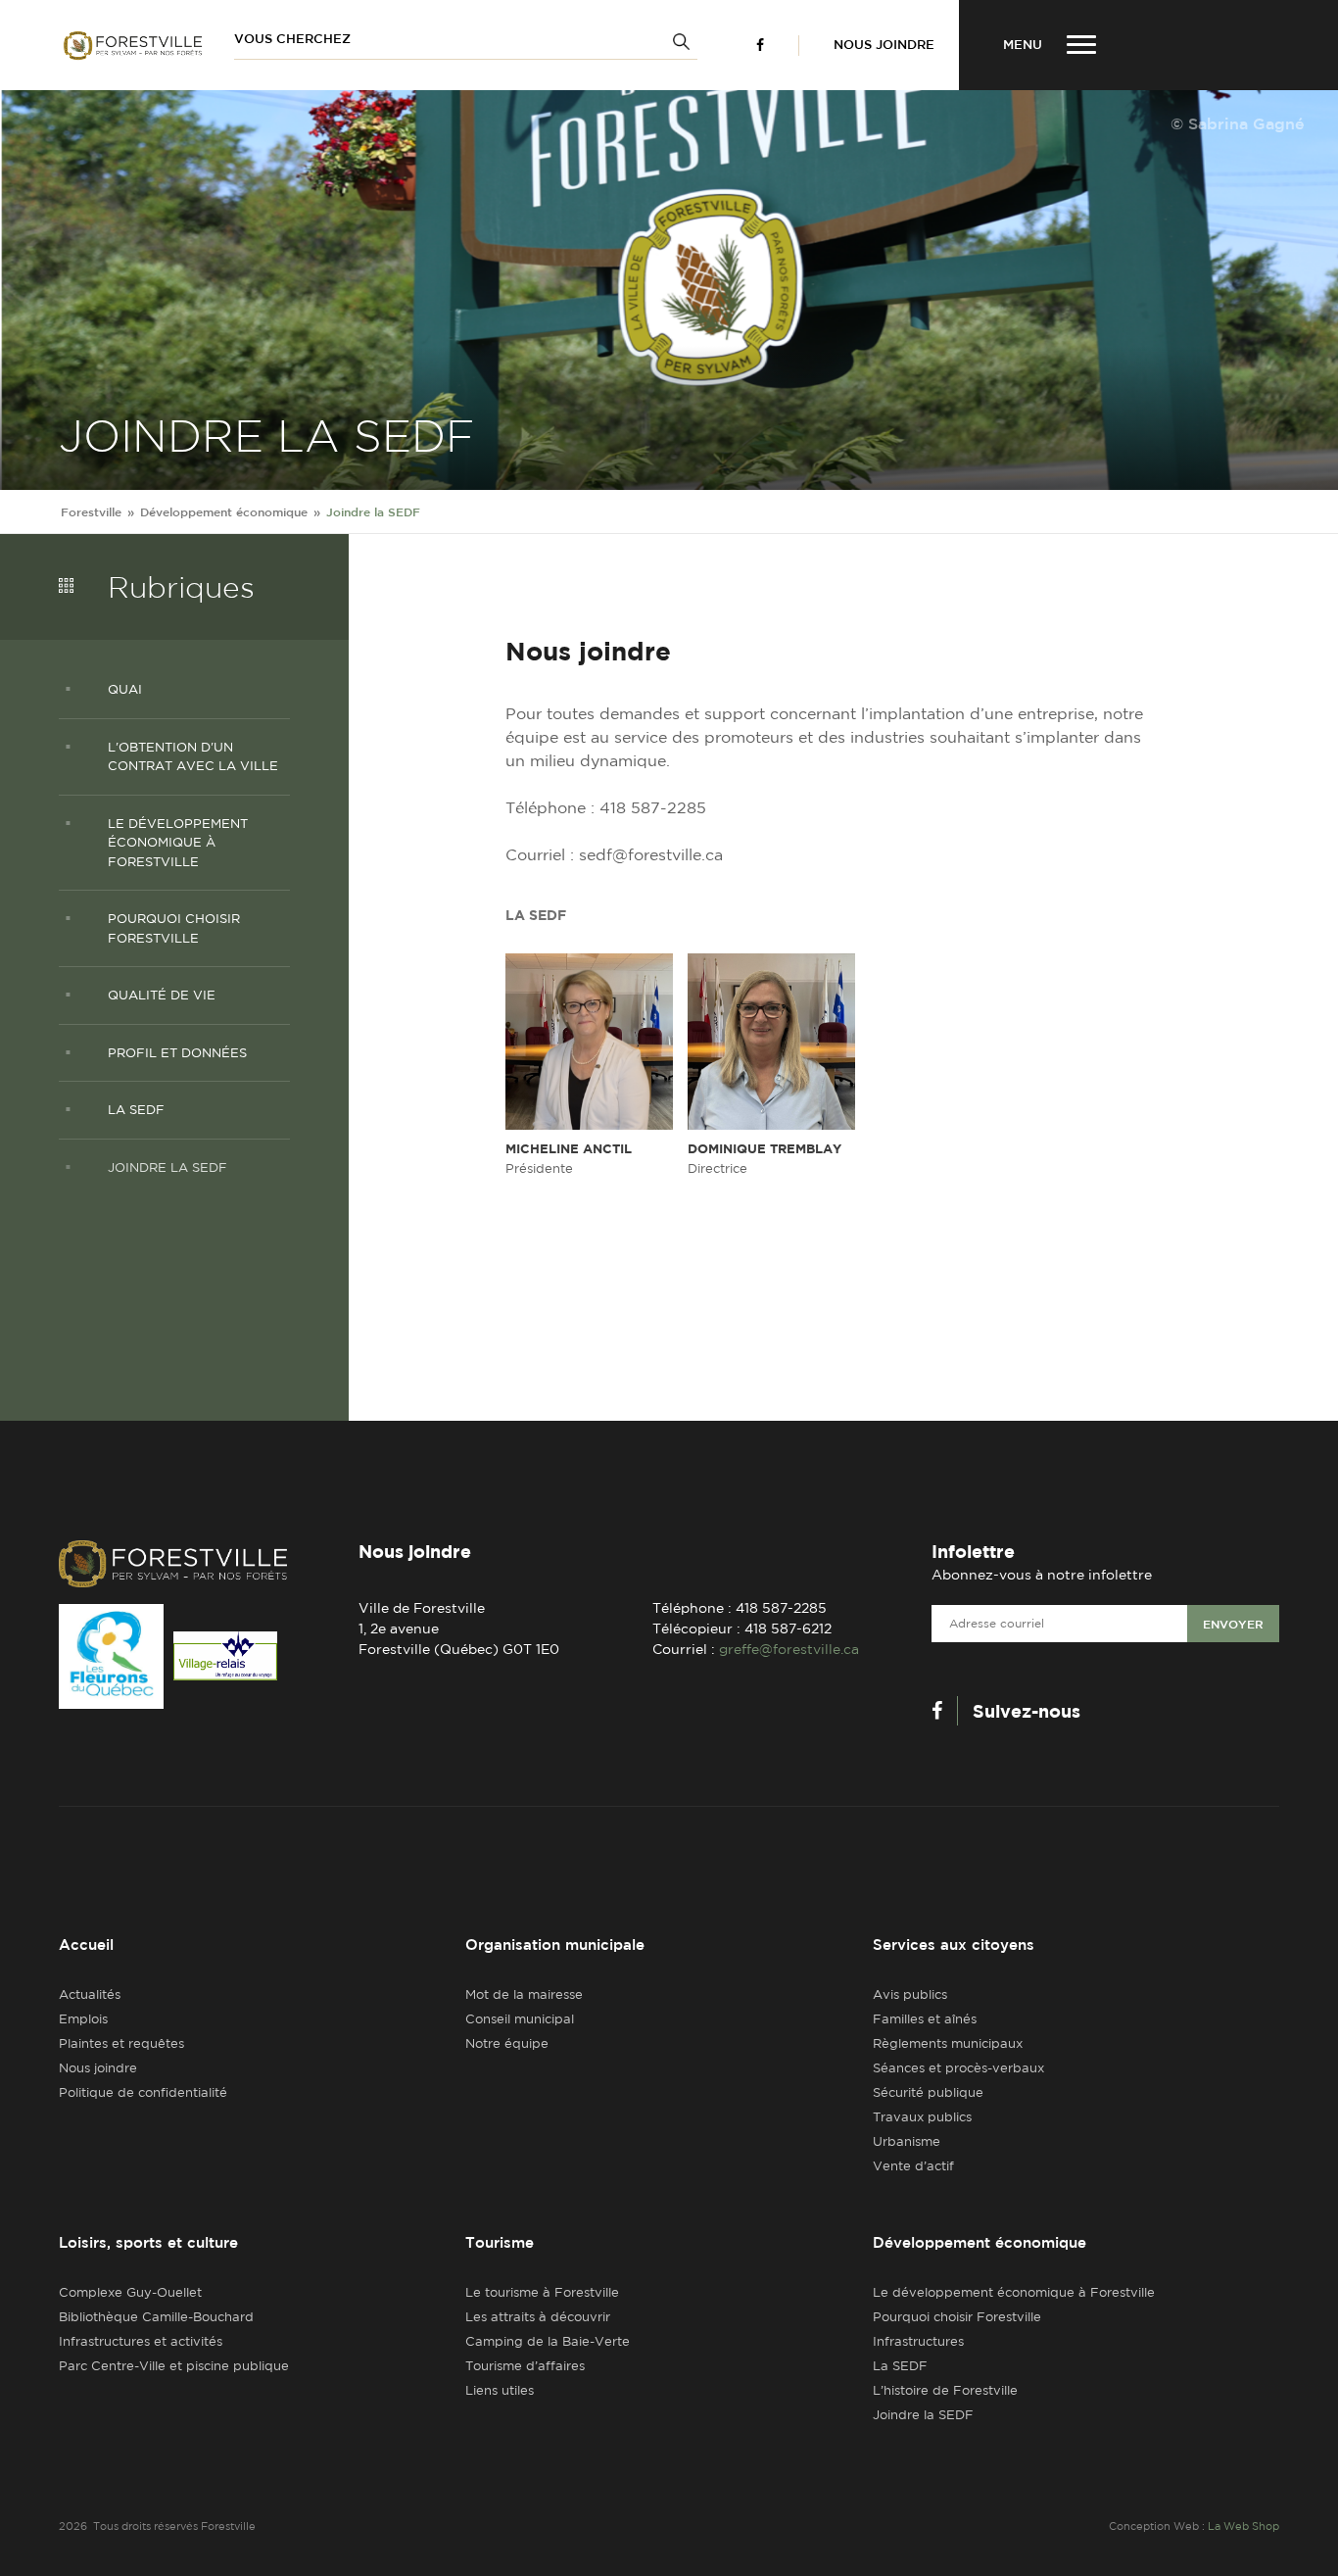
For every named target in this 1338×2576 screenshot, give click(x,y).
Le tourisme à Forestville (542, 2292)
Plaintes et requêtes (121, 2043)
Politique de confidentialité (143, 2092)
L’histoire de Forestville (945, 2390)
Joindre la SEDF (923, 2415)
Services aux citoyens (954, 1944)
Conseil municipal (520, 2019)
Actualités (90, 1994)
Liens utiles (500, 2390)
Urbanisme (907, 2141)
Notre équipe (507, 2043)
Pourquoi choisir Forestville (957, 2317)
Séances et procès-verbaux (958, 2068)
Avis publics (910, 1994)
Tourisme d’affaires (525, 2366)
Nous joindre (884, 45)
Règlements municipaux (948, 2043)
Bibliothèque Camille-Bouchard (156, 2317)
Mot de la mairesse (524, 1994)
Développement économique (980, 2242)
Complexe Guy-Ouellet (130, 2292)
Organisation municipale (555, 1944)
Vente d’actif (913, 2166)
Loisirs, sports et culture (148, 2242)
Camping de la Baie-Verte (548, 2341)
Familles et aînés (925, 2019)
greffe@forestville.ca (789, 1649)
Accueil (86, 1944)
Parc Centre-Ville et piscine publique (174, 2366)
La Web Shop (1243, 2526)
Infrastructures (918, 2341)
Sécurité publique (928, 2092)
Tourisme (500, 2242)
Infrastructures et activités (141, 2341)
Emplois (83, 2019)
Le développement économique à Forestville (1014, 2292)
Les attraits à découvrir (538, 2317)
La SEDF (900, 2366)
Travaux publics (922, 2117)
